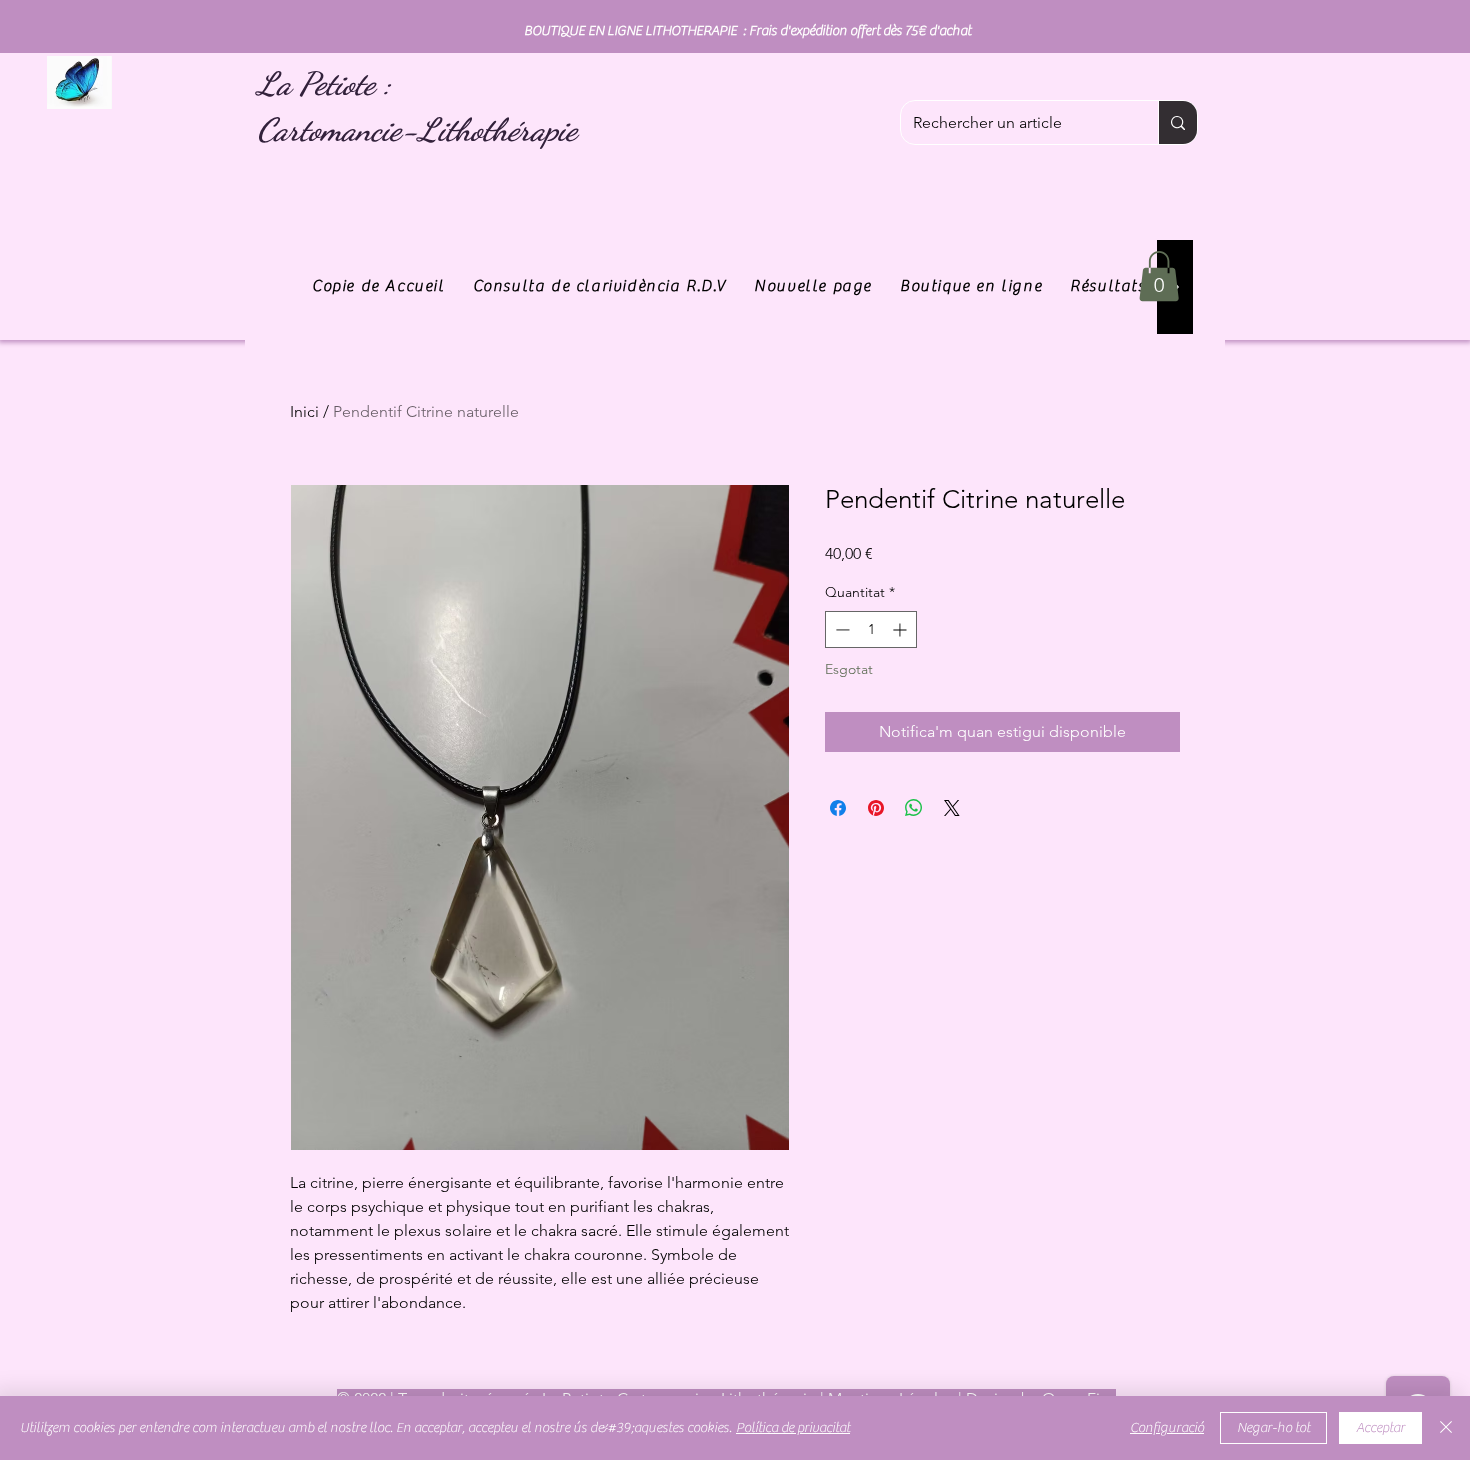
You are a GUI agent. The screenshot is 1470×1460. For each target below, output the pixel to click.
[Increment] (901, 629)
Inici (304, 411)
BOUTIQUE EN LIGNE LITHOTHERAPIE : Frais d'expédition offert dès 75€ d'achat (747, 31)
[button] (1159, 276)
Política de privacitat (793, 1428)
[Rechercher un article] (1177, 122)
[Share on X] (952, 808)
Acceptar (1380, 1428)
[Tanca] (1446, 1428)
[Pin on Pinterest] (876, 808)
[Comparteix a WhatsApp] (914, 808)
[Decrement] (840, 629)
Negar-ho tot (1273, 1428)
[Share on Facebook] (838, 808)
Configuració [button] (1167, 1428)
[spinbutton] (871, 629)
